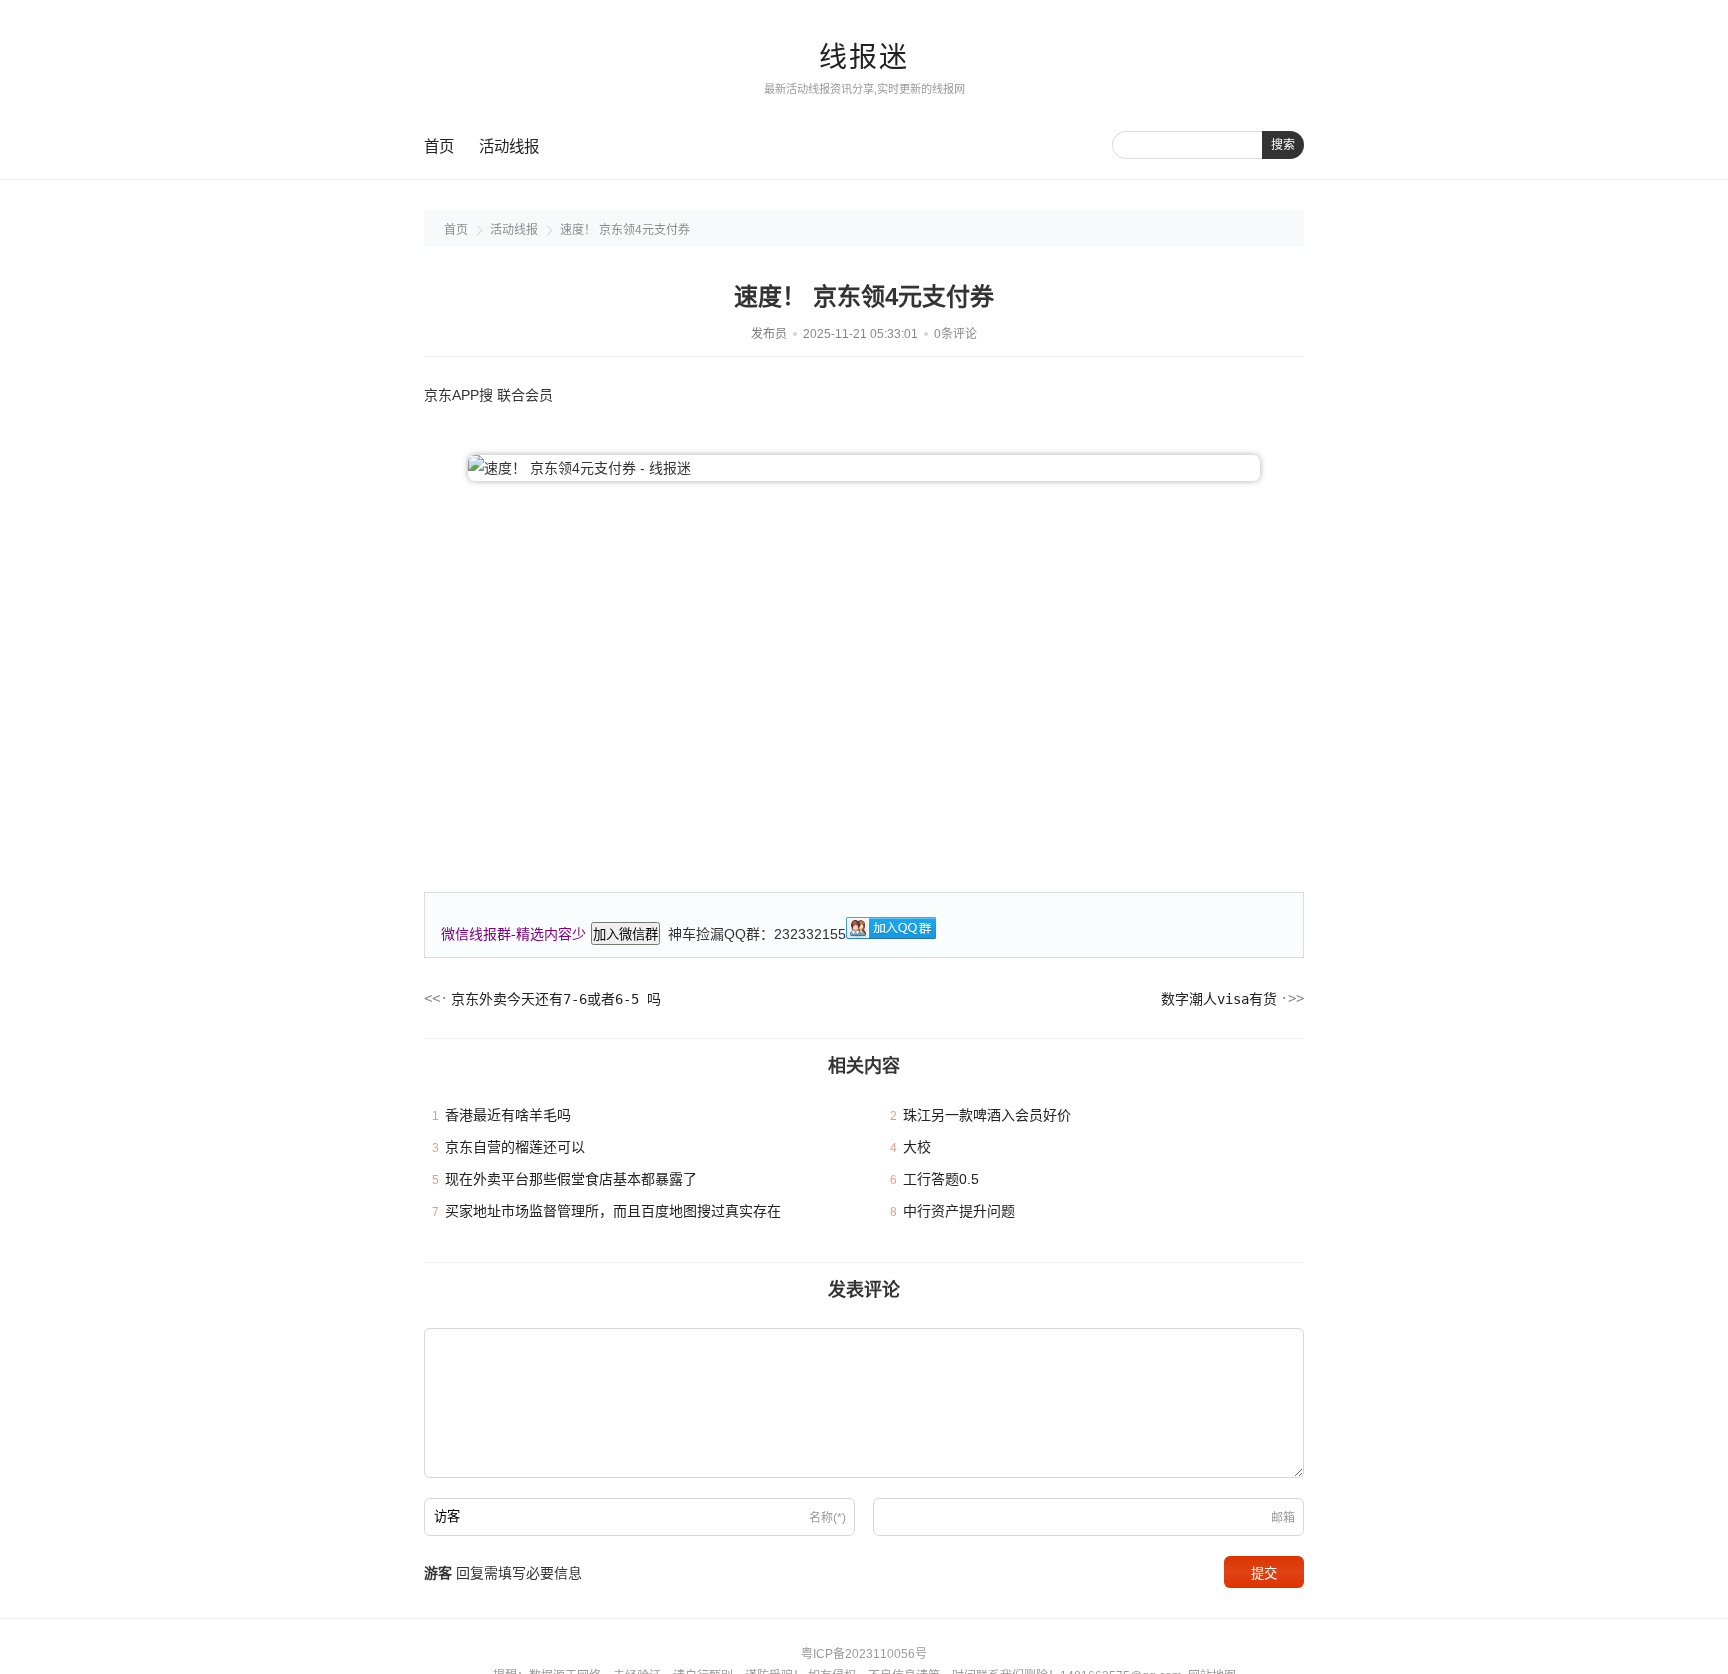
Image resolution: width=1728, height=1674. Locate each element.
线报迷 (864, 57)
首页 (439, 146)
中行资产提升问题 (959, 1211)
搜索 (1283, 145)
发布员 (769, 334)
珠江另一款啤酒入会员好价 (987, 1115)
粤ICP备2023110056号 (864, 1654)
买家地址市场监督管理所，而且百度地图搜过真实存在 (613, 1211)
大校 (917, 1147)
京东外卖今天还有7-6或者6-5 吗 (556, 999)
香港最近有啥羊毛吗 (508, 1115)
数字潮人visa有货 (1219, 999)
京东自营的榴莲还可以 (515, 1147)
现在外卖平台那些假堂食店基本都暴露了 (571, 1179)
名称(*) (827, 1518)
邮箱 (1283, 1518)
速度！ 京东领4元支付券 (625, 230)
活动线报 (509, 146)
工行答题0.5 (941, 1179)
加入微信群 (625, 934)
